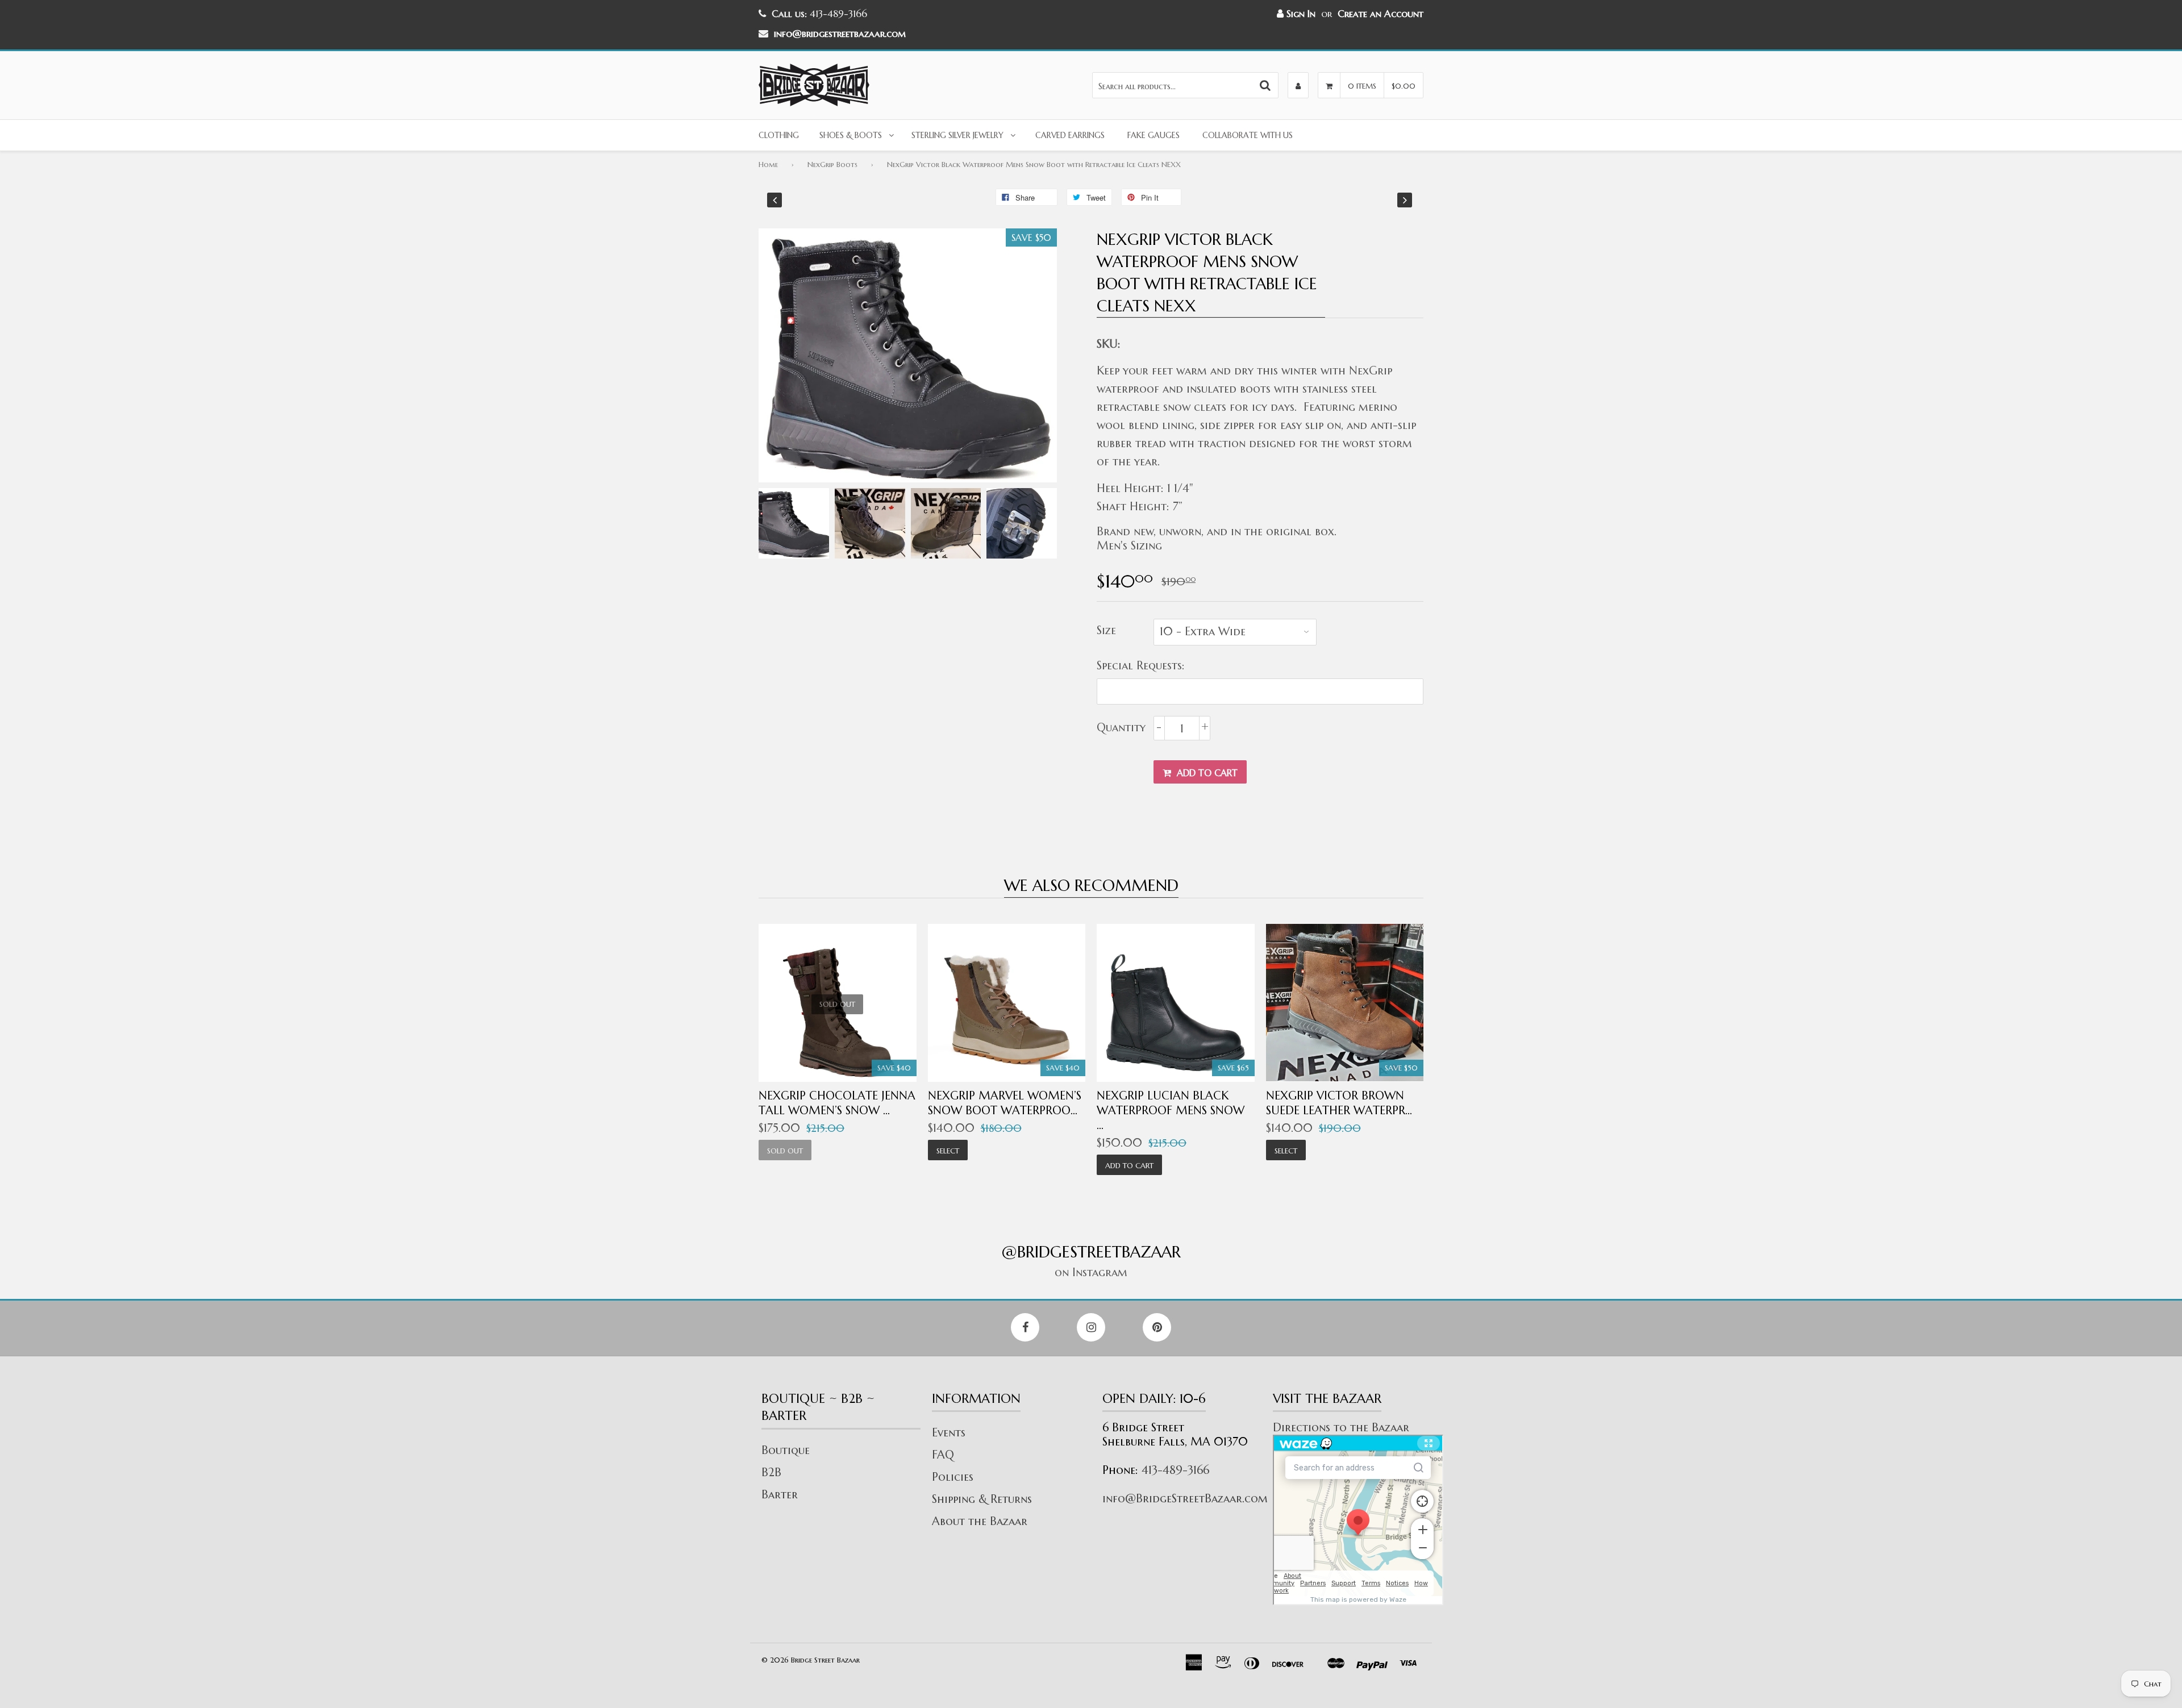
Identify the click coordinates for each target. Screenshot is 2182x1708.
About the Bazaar (980, 1521)
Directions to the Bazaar (1341, 1428)
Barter (780, 1495)
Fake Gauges (1154, 135)
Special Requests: (1141, 666)
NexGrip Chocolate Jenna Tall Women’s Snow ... (837, 1103)
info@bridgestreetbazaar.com (840, 34)
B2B (771, 1472)
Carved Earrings (1070, 135)
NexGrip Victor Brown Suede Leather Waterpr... (1339, 1103)
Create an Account (1381, 14)
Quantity (1121, 728)
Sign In (1300, 14)
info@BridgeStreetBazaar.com (1185, 1499)
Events (949, 1433)
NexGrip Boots (832, 164)
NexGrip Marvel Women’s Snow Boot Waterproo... (1005, 1103)
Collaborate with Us (1248, 135)
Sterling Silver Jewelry (957, 135)
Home (768, 164)
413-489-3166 (1175, 1470)
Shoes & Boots (851, 135)
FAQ (943, 1455)
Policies (953, 1477)
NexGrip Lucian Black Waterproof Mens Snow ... (1171, 1111)
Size (1106, 630)
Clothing (779, 135)
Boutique (786, 1450)
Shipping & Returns (982, 1499)
